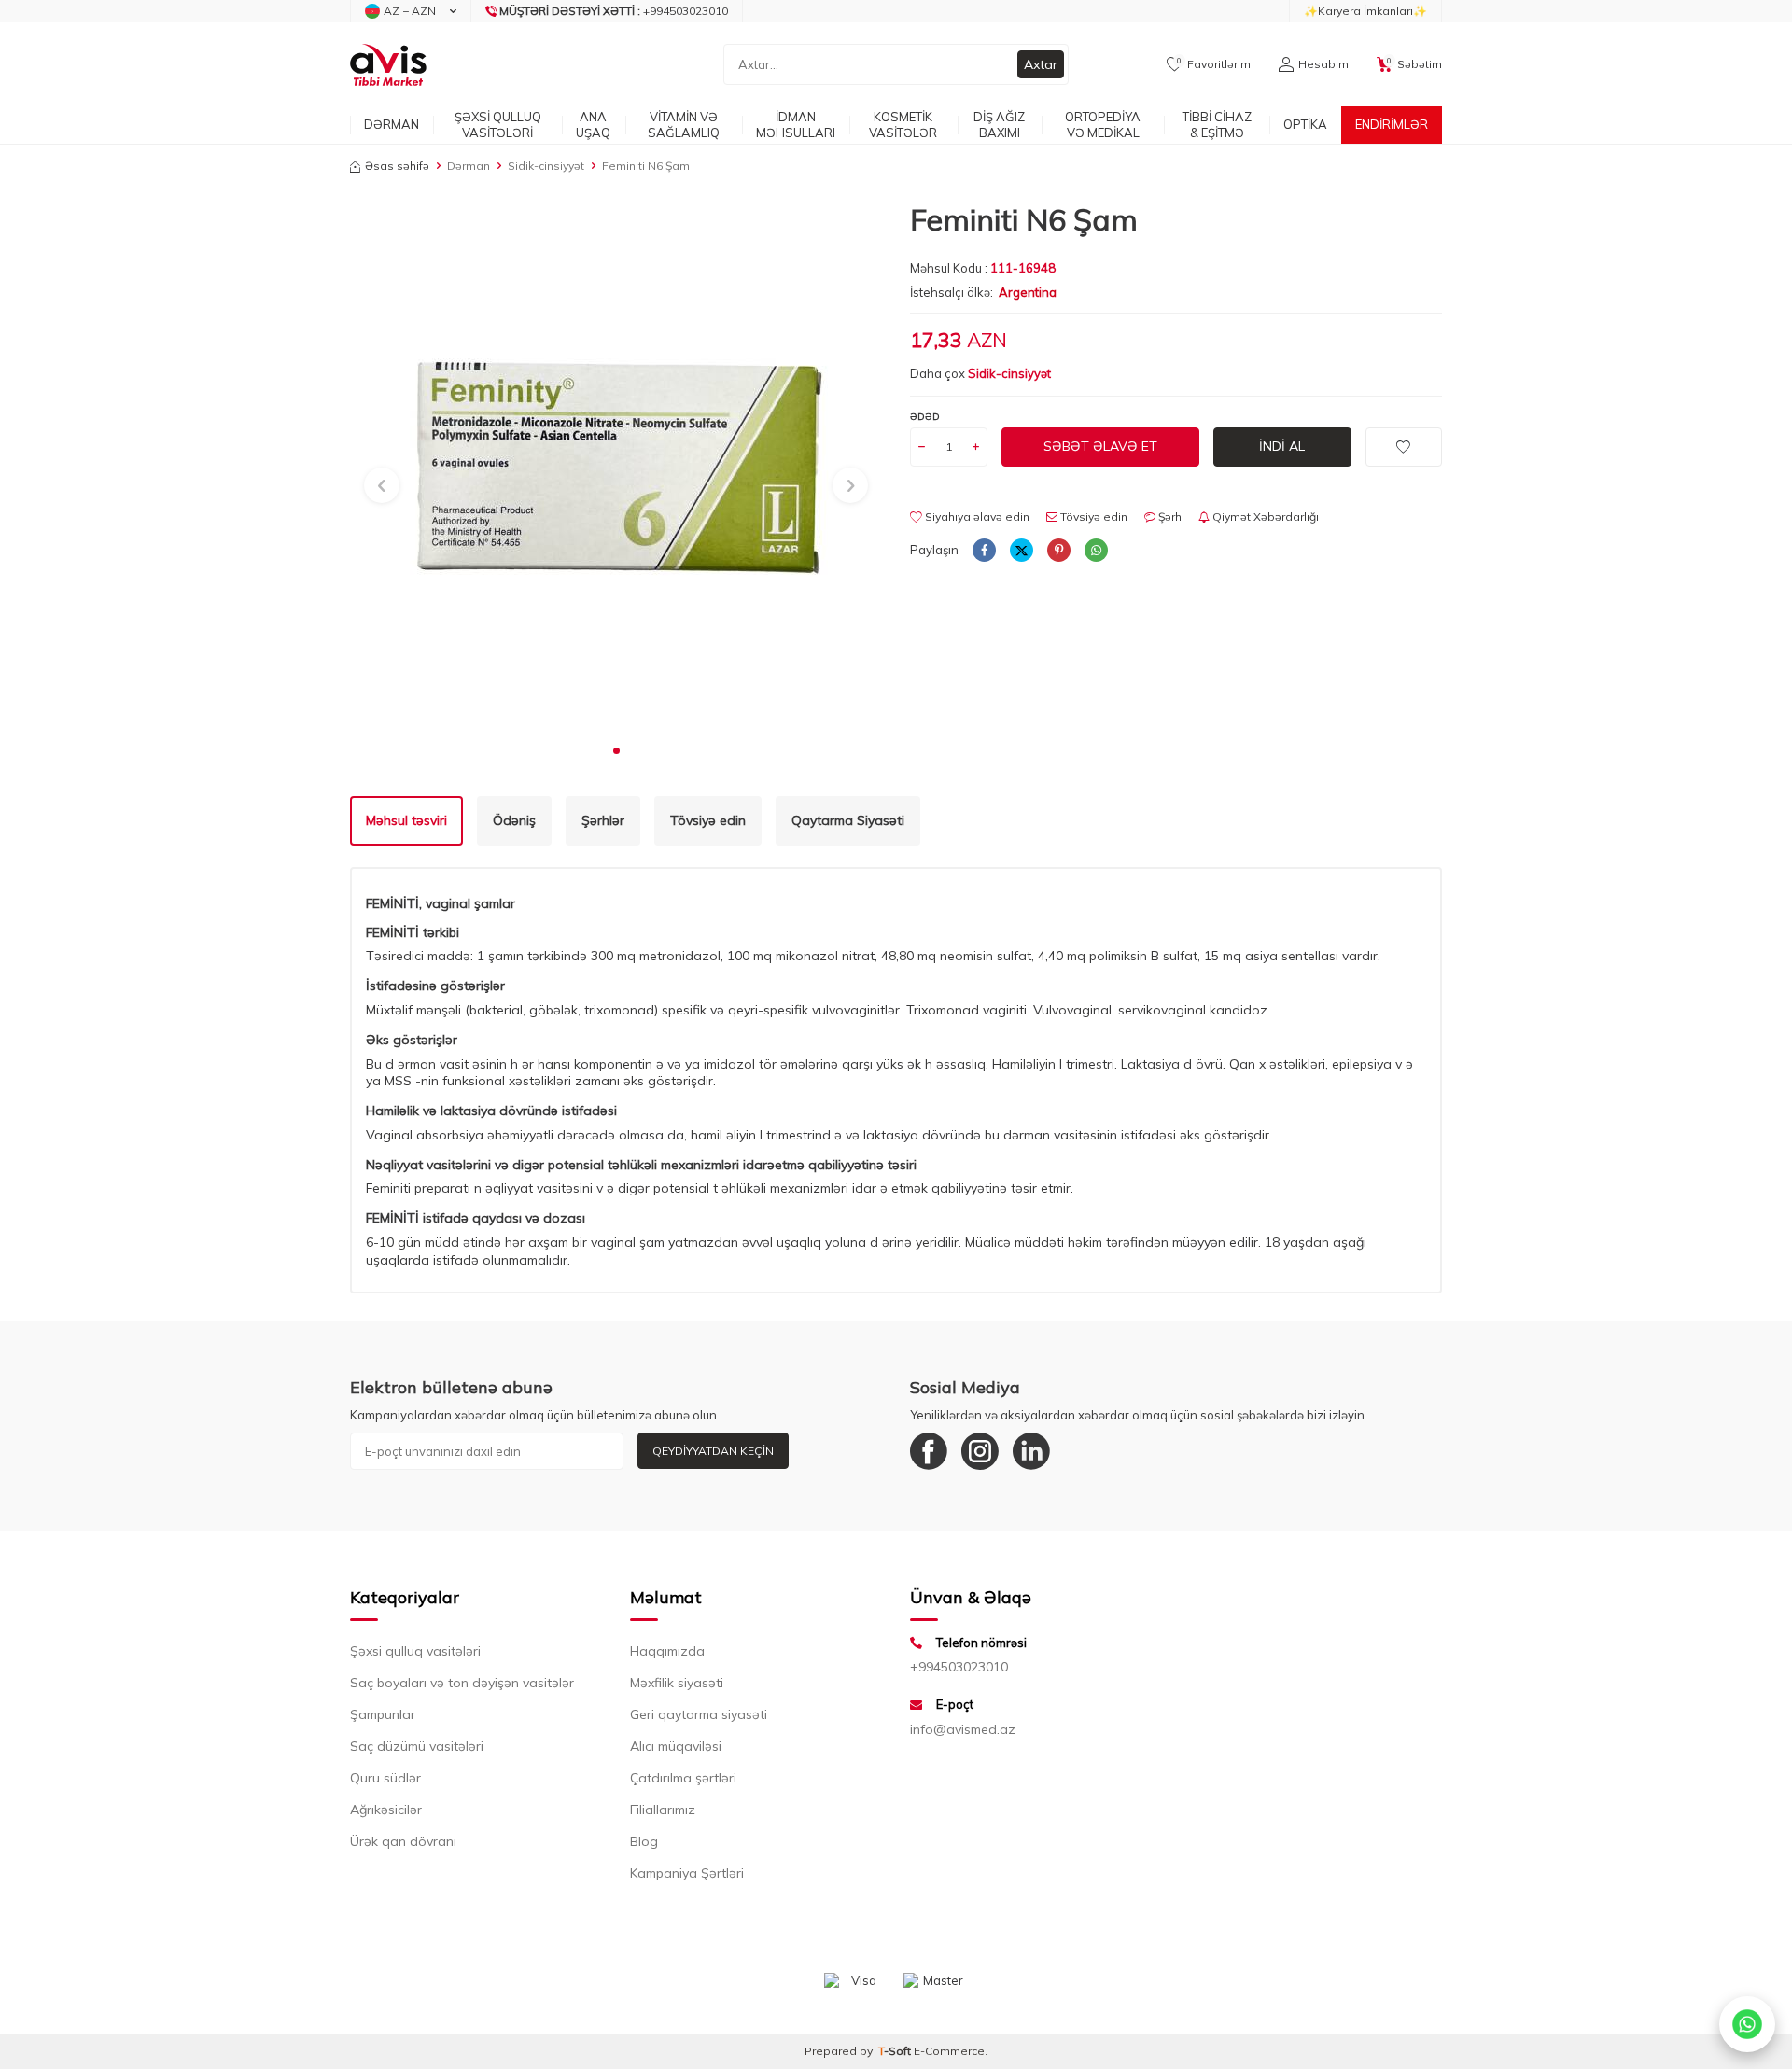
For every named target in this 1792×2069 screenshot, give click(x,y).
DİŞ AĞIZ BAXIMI (999, 125)
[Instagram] (980, 1451)
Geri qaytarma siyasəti (699, 1714)
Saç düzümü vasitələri (417, 1746)
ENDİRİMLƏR (1392, 124)
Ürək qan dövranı (403, 1841)
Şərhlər (603, 820)
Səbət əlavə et (1100, 446)
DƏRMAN (392, 124)
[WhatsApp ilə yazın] (1747, 2024)
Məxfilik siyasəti (677, 1683)
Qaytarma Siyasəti (848, 820)
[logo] (388, 64)
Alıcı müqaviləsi (676, 1746)
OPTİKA (1305, 124)
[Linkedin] (1031, 1451)
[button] (616, 751)
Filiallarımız (663, 1810)
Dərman (469, 166)
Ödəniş (514, 820)
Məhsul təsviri (406, 820)
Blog (644, 1841)
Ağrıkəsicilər (386, 1810)
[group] (616, 468)
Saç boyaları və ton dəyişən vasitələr (462, 1683)
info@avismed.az (963, 1729)
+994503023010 (959, 1667)
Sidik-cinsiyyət (546, 166)
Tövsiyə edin (1092, 517)
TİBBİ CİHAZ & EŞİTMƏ (1217, 125)
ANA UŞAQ (593, 125)
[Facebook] (929, 1451)
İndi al (1282, 446)
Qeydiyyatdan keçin (713, 1451)
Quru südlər (385, 1778)
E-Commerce (949, 2051)
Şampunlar (383, 1714)
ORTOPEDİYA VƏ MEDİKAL (1103, 125)
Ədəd (925, 417)
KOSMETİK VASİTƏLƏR (903, 125)
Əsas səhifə (397, 166)
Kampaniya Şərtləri (687, 1873)
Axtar (1041, 64)
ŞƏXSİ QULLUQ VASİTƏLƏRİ (498, 125)
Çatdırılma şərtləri (683, 1778)
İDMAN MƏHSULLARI (796, 125)
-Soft (896, 2051)
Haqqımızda (667, 1651)
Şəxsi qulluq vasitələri (415, 1651)
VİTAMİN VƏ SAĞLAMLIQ (684, 125)
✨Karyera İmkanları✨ (1365, 11)
